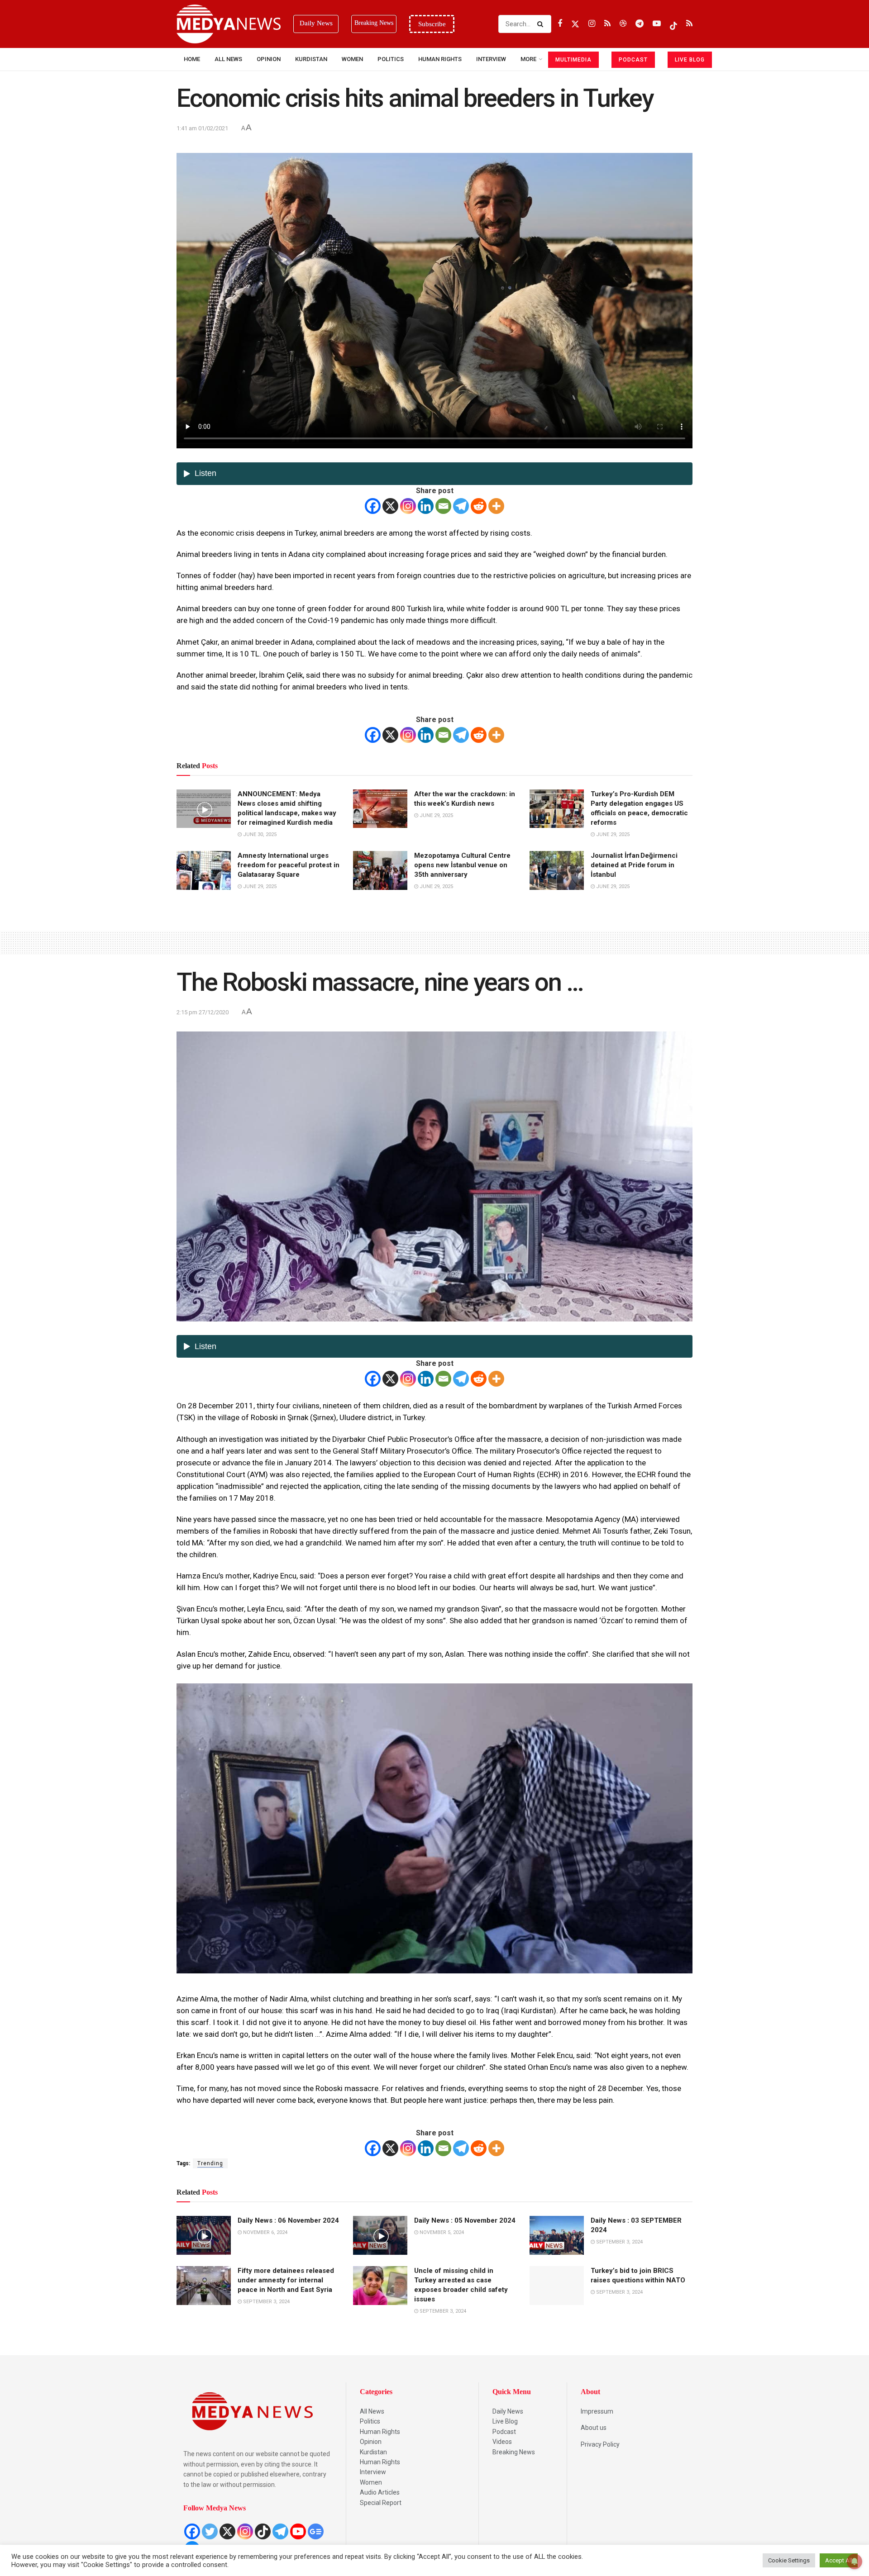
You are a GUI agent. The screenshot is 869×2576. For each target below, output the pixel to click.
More (528, 59)
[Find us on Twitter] (575, 24)
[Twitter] (210, 2531)
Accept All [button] (839, 2560)
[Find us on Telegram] (640, 24)
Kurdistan (311, 59)
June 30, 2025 (259, 834)
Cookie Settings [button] (789, 2560)
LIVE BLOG (690, 60)
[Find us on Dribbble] (623, 24)
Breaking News (514, 2452)
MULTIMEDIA (573, 60)
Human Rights (440, 59)
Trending (210, 2163)
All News (228, 59)
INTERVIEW (491, 59)
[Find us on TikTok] (673, 24)
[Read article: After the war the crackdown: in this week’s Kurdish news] (380, 809)
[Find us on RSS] (607, 24)
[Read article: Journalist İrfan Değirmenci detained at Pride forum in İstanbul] (557, 870)
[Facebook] (373, 506)
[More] (496, 506)
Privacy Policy (600, 2444)
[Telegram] (461, 506)
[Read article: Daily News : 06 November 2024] (204, 2235)
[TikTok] (263, 2531)
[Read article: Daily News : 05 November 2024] (380, 2235)
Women (352, 59)
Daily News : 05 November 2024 (465, 2220)
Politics (391, 59)
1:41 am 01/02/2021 (202, 128)
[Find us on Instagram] (592, 24)
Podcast (504, 2432)
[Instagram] (408, 506)
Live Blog (505, 2421)
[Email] (443, 506)
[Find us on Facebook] (560, 24)
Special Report (381, 2503)
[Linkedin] (426, 506)
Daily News (508, 2411)
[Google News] (316, 2531)
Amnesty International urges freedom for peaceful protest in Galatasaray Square (289, 865)
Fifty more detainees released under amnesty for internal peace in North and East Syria (286, 2280)
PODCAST (633, 60)
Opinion (269, 59)
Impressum (597, 2411)
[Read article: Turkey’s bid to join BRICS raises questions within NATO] (557, 2286)
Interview (373, 2472)
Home (192, 59)
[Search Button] (542, 24)
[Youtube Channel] (298, 2531)
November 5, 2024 (441, 2232)
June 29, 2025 (436, 815)
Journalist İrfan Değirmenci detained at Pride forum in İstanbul (634, 865)
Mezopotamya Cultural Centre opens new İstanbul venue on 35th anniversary (462, 865)
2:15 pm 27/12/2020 (203, 1012)
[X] (390, 506)
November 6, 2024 (265, 2232)
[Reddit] (479, 506)
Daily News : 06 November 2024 (288, 2220)
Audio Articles (380, 2492)
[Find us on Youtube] (657, 24)
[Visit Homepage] (229, 24)
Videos (502, 2442)
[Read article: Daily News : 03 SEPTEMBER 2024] (557, 2235)
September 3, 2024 (619, 2242)
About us (594, 2428)
